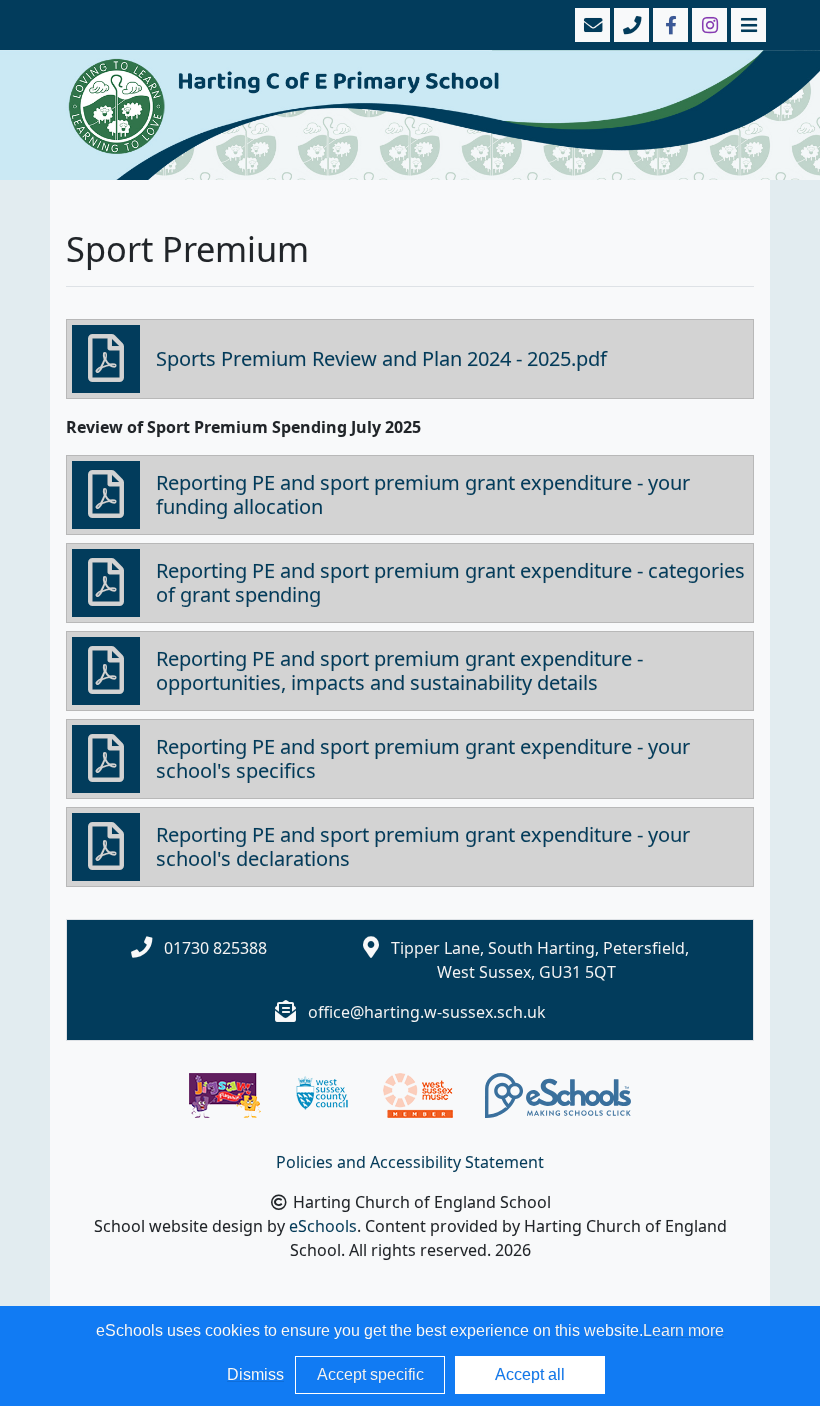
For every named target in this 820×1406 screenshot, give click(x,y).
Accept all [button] (530, 1374)
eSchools (323, 1226)
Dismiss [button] (255, 1374)
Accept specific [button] (370, 1374)
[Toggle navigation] (746, 25)
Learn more (683, 1330)
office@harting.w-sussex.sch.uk (427, 1012)
